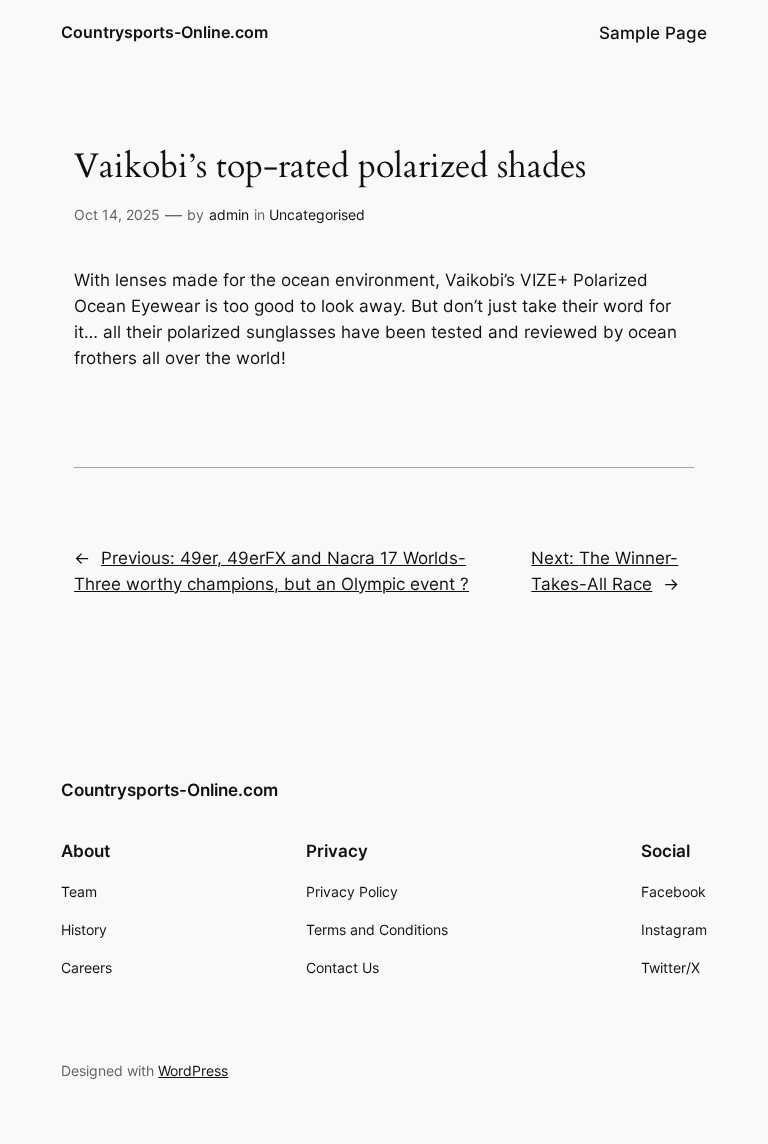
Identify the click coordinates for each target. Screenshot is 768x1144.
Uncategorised (317, 214)
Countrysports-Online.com (164, 32)
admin (229, 214)
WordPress (193, 1070)
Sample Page (653, 33)
